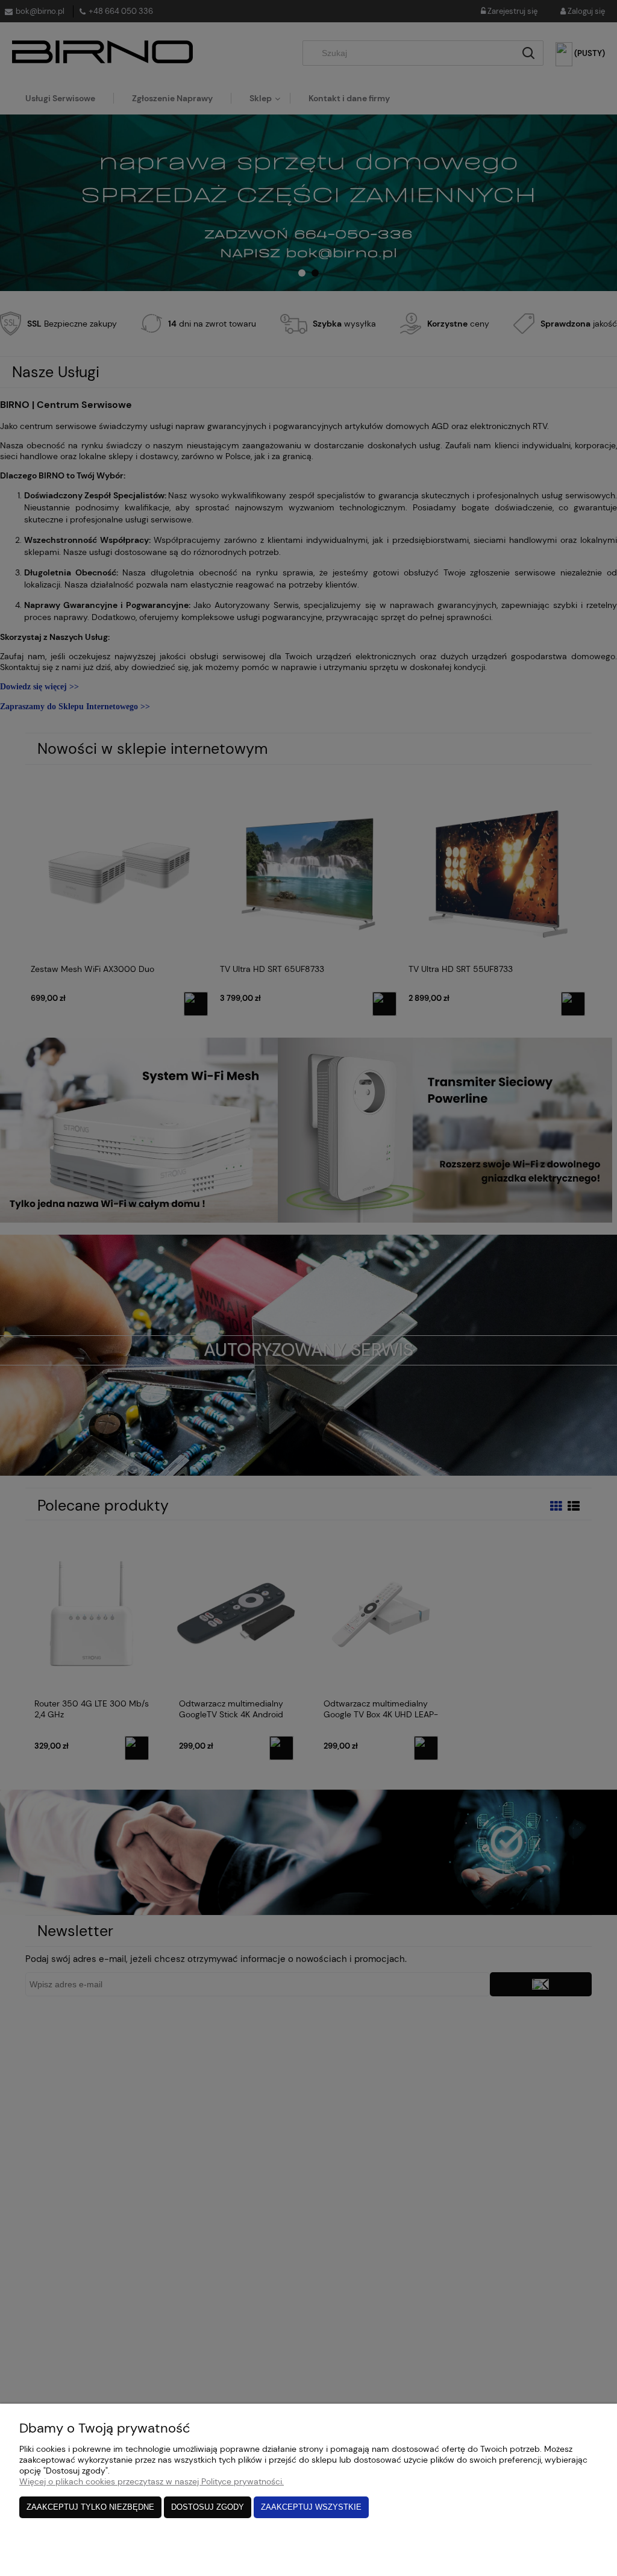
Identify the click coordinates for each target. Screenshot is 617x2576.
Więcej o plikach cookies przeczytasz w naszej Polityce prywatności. (152, 2481)
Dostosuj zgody (208, 2507)
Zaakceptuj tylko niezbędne (90, 2507)
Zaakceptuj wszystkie (311, 2507)
